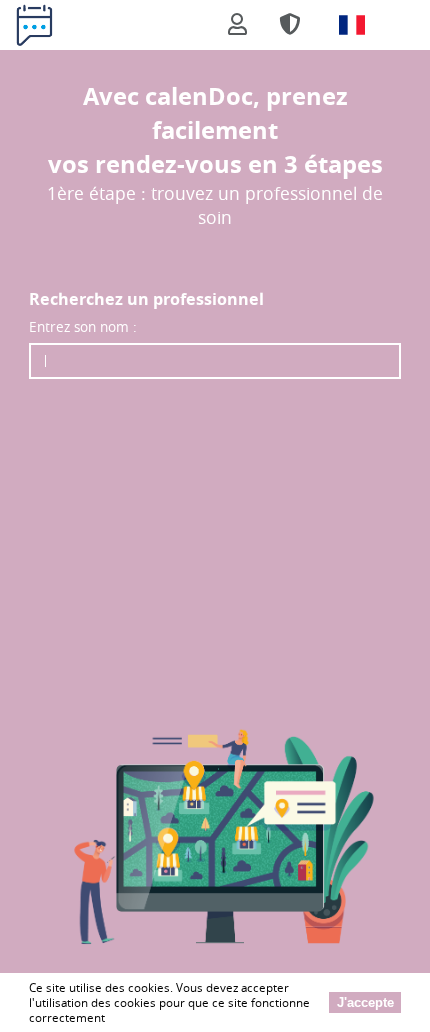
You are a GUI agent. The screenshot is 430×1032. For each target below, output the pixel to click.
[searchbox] (215, 361)
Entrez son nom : (83, 326)
